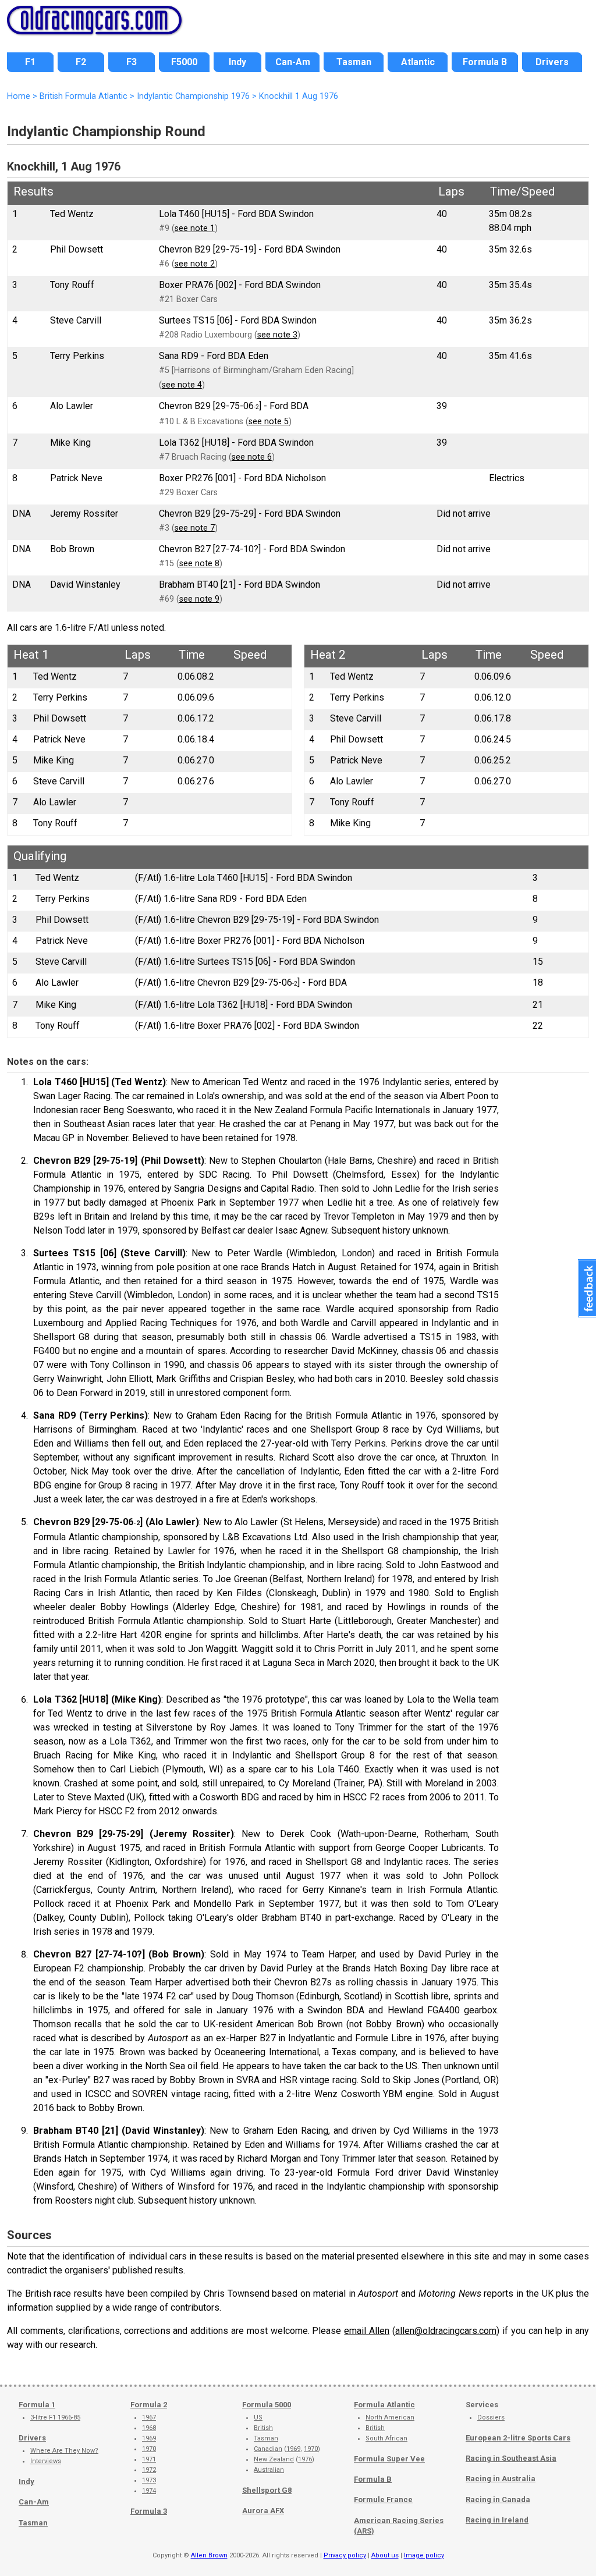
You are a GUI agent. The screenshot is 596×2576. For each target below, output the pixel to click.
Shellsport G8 (267, 2490)
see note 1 (195, 228)
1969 (149, 2438)
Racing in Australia (501, 2479)
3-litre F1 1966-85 (55, 2417)
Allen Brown (209, 2555)
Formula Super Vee (389, 2459)
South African (386, 2438)
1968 (149, 2428)
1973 (149, 2480)
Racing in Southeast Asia (511, 2458)
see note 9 (199, 599)
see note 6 (252, 457)
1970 (149, 2449)
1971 (149, 2459)
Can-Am (34, 2502)
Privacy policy (345, 2555)
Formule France (383, 2499)
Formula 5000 (267, 2405)
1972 (149, 2470)
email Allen (367, 2331)
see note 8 (199, 564)
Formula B (373, 2479)
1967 (149, 2417)
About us (385, 2555)
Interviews (46, 2461)
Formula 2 (149, 2405)
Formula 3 (149, 2511)
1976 (305, 2459)
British (263, 2428)
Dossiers (491, 2417)
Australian (269, 2470)
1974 (149, 2491)
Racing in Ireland (497, 2520)
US (258, 2417)
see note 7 (195, 528)
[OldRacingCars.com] (94, 28)
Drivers (32, 2438)
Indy (26, 2481)
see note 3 (277, 335)
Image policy (424, 2555)
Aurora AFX (263, 2511)
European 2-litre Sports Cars (518, 2438)
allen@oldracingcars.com (446, 2331)
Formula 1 (37, 2405)
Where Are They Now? (64, 2451)
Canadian (268, 2449)
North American (390, 2417)
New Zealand (274, 2459)
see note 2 (195, 264)
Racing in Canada (498, 2499)
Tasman (33, 2523)
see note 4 (182, 385)
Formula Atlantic (384, 2405)
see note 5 (269, 422)
